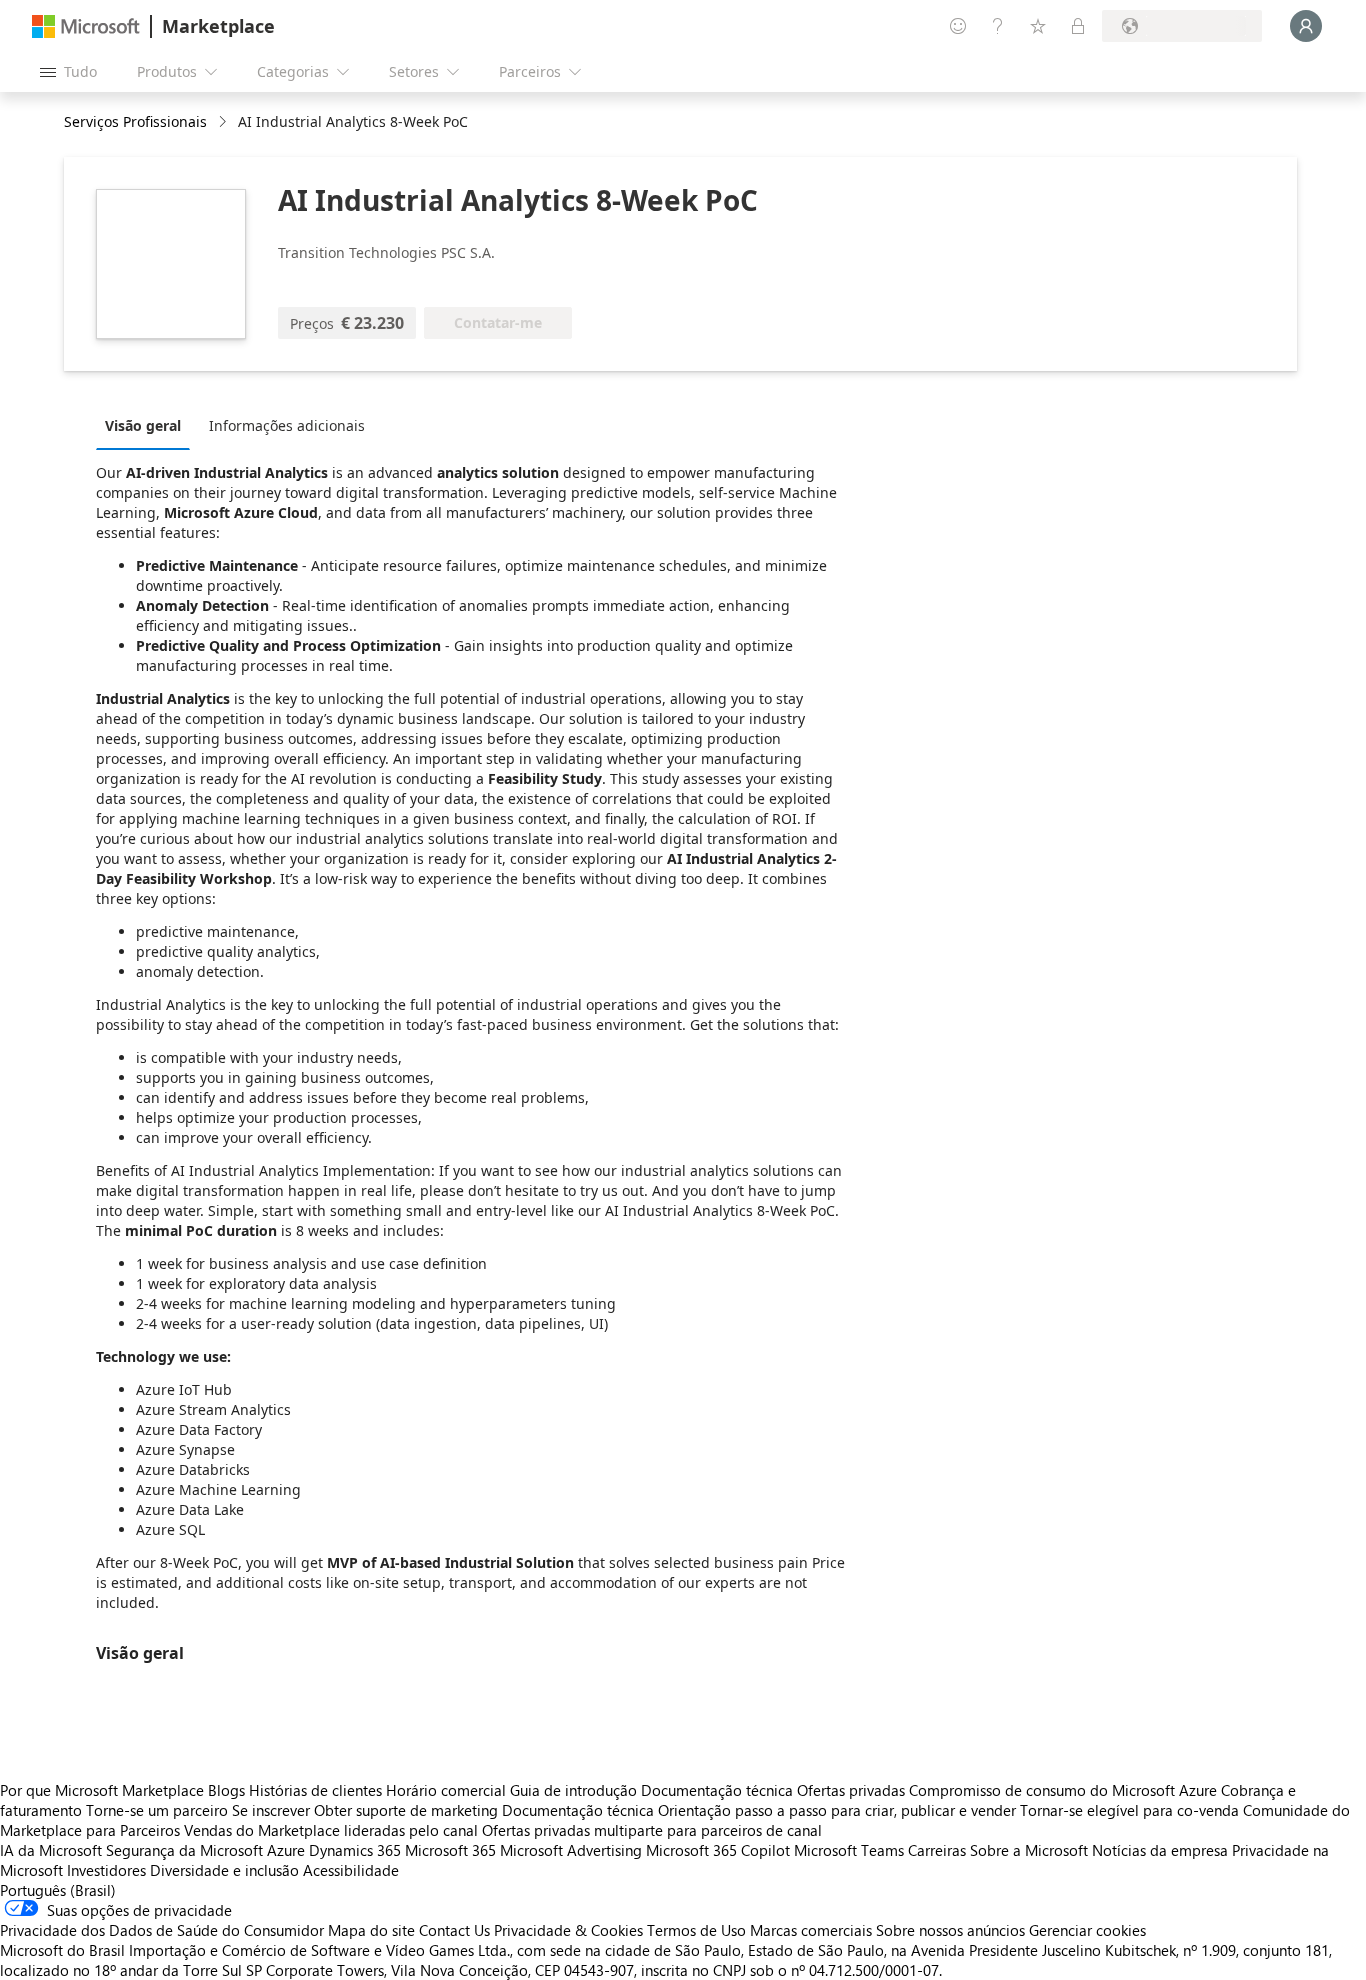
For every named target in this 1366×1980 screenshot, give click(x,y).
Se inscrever (271, 1810)
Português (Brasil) (58, 1890)
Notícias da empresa (1160, 1850)
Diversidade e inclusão (224, 1870)
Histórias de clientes (315, 1790)
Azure (286, 1850)
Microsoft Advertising (571, 1850)
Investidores (106, 1870)
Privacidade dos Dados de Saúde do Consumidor (162, 1930)
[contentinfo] (224, 122)
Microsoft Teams (849, 1850)
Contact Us (454, 1930)
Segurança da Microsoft (184, 1850)
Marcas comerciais (811, 1930)
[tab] (148, 425)
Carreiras (937, 1850)
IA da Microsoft (51, 1850)
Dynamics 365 (355, 1850)
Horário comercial (446, 1790)
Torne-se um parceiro (157, 1810)
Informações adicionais (287, 425)
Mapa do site (371, 1930)
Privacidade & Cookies (568, 1930)
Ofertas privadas (851, 1790)
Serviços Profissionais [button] (135, 121)
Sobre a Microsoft (1029, 1850)
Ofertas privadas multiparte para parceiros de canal (652, 1830)
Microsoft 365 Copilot (718, 1850)
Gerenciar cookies (1087, 1930)
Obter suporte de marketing (406, 1810)
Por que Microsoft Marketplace (102, 1790)
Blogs (226, 1790)
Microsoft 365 (450, 1850)
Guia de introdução (573, 1790)
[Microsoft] (86, 26)
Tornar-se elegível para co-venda (1129, 1810)
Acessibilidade (351, 1870)
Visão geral (143, 425)
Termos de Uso (696, 1930)
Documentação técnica (717, 1790)
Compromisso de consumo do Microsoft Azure (1065, 1790)
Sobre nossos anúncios (950, 1930)
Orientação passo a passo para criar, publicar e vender (837, 1810)
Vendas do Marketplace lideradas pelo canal (331, 1830)
